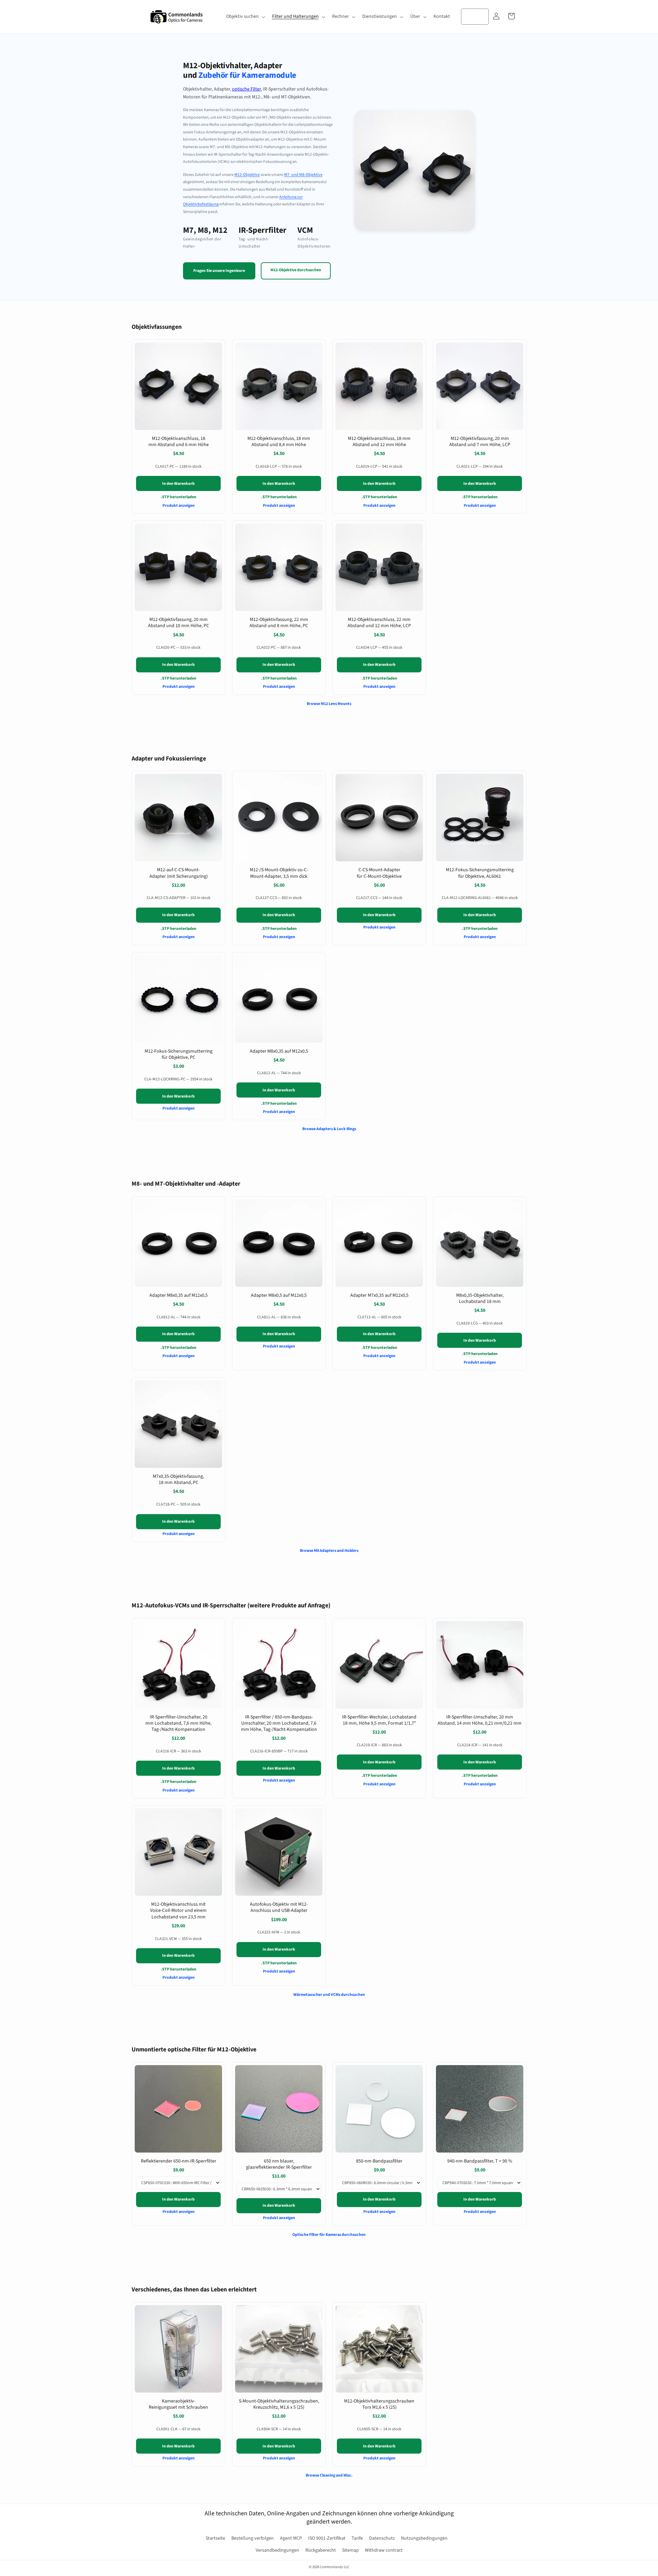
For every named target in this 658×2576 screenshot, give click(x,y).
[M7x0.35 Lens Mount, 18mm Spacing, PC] (178, 1424)
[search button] (481, 16)
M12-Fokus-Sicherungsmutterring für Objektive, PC (179, 1054)
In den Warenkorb (178, 484)
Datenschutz (382, 2538)
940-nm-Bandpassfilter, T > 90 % (480, 2161)
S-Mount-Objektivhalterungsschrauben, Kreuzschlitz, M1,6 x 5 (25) (279, 2404)
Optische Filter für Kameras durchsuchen (329, 2235)
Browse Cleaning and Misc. (329, 2475)
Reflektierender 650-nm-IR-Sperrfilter (179, 2161)
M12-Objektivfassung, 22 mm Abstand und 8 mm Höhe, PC (279, 623)
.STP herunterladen (179, 497)
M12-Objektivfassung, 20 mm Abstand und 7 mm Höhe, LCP (480, 442)
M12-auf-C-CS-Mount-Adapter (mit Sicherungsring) (179, 873)
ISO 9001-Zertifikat (327, 2538)
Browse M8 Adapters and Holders (329, 1551)
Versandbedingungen (277, 2550)
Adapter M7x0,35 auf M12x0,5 (379, 1295)
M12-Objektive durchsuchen (296, 270)
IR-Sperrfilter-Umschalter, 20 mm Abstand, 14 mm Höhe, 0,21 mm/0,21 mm (480, 1720)
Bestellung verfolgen (253, 2538)
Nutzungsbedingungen (424, 2538)
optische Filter (246, 89)
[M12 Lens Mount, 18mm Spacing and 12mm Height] (379, 386)
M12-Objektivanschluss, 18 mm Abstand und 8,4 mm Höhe (279, 442)
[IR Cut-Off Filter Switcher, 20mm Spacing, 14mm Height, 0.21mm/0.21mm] (480, 1665)
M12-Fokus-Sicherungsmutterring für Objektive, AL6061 (480, 873)
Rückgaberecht (321, 2550)
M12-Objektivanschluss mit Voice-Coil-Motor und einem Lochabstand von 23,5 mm (178, 1910)
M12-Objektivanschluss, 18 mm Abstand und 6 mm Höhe (179, 442)
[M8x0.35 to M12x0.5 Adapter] (279, 999)
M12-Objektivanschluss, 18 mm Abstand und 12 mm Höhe (379, 442)
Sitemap (350, 2550)
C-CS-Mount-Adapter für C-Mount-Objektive (379, 873)
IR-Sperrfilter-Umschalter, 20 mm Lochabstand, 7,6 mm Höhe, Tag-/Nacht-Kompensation (178, 1723)
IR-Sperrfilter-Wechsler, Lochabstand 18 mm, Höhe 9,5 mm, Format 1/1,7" (379, 1720)
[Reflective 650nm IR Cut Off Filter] (178, 2109)
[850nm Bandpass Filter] (379, 2109)
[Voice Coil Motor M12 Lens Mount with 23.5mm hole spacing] (178, 1852)
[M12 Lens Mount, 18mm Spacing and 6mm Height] (178, 386)
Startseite (215, 2538)
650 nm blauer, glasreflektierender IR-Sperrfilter (279, 2164)
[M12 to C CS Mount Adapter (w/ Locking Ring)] (178, 818)
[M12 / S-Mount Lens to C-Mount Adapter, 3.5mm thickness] (279, 818)
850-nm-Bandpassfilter (379, 2161)
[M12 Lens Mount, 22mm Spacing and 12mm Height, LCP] (379, 567)
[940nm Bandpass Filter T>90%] (480, 2109)
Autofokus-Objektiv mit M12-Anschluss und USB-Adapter (279, 1907)
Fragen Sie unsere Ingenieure (219, 271)
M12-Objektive (247, 175)
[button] (245, 16)
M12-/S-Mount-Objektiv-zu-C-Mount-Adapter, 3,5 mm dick (279, 873)
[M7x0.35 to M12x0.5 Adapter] (379, 1243)
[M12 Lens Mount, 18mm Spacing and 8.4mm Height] (279, 386)
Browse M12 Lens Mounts (329, 704)
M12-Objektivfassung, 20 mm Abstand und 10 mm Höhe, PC (179, 623)
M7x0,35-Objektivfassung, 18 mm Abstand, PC (178, 1479)
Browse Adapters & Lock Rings (329, 1129)
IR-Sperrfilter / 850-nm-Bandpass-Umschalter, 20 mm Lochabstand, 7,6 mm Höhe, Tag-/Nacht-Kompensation (279, 1723)
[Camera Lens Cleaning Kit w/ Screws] (178, 2349)
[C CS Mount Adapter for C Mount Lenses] (379, 818)
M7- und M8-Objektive (303, 175)
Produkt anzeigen (179, 506)
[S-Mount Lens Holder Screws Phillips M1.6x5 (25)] (279, 2349)
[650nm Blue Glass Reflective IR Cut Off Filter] (279, 2109)
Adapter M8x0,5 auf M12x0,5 (279, 1295)
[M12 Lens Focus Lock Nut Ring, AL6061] (480, 818)
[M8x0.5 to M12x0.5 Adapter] (279, 1243)
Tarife (357, 2538)
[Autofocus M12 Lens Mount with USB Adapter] (279, 1852)
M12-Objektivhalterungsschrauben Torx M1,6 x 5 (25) (379, 2404)
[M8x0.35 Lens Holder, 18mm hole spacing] (480, 1243)
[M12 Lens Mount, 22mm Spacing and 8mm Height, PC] (279, 567)
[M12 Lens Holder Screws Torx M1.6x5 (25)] (379, 2349)
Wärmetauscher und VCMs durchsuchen (329, 1995)
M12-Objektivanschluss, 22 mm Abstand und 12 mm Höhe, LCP (379, 623)
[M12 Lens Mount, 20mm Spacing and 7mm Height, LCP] (480, 386)
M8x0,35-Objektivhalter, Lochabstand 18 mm (480, 1298)
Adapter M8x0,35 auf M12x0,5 (279, 1051)
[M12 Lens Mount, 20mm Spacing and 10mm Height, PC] (178, 567)
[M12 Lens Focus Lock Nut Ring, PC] (178, 999)
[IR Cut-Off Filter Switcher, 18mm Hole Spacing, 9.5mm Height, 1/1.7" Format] (379, 1665)
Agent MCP (291, 2538)
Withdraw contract (384, 2550)
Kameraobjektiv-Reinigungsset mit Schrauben (178, 2404)
